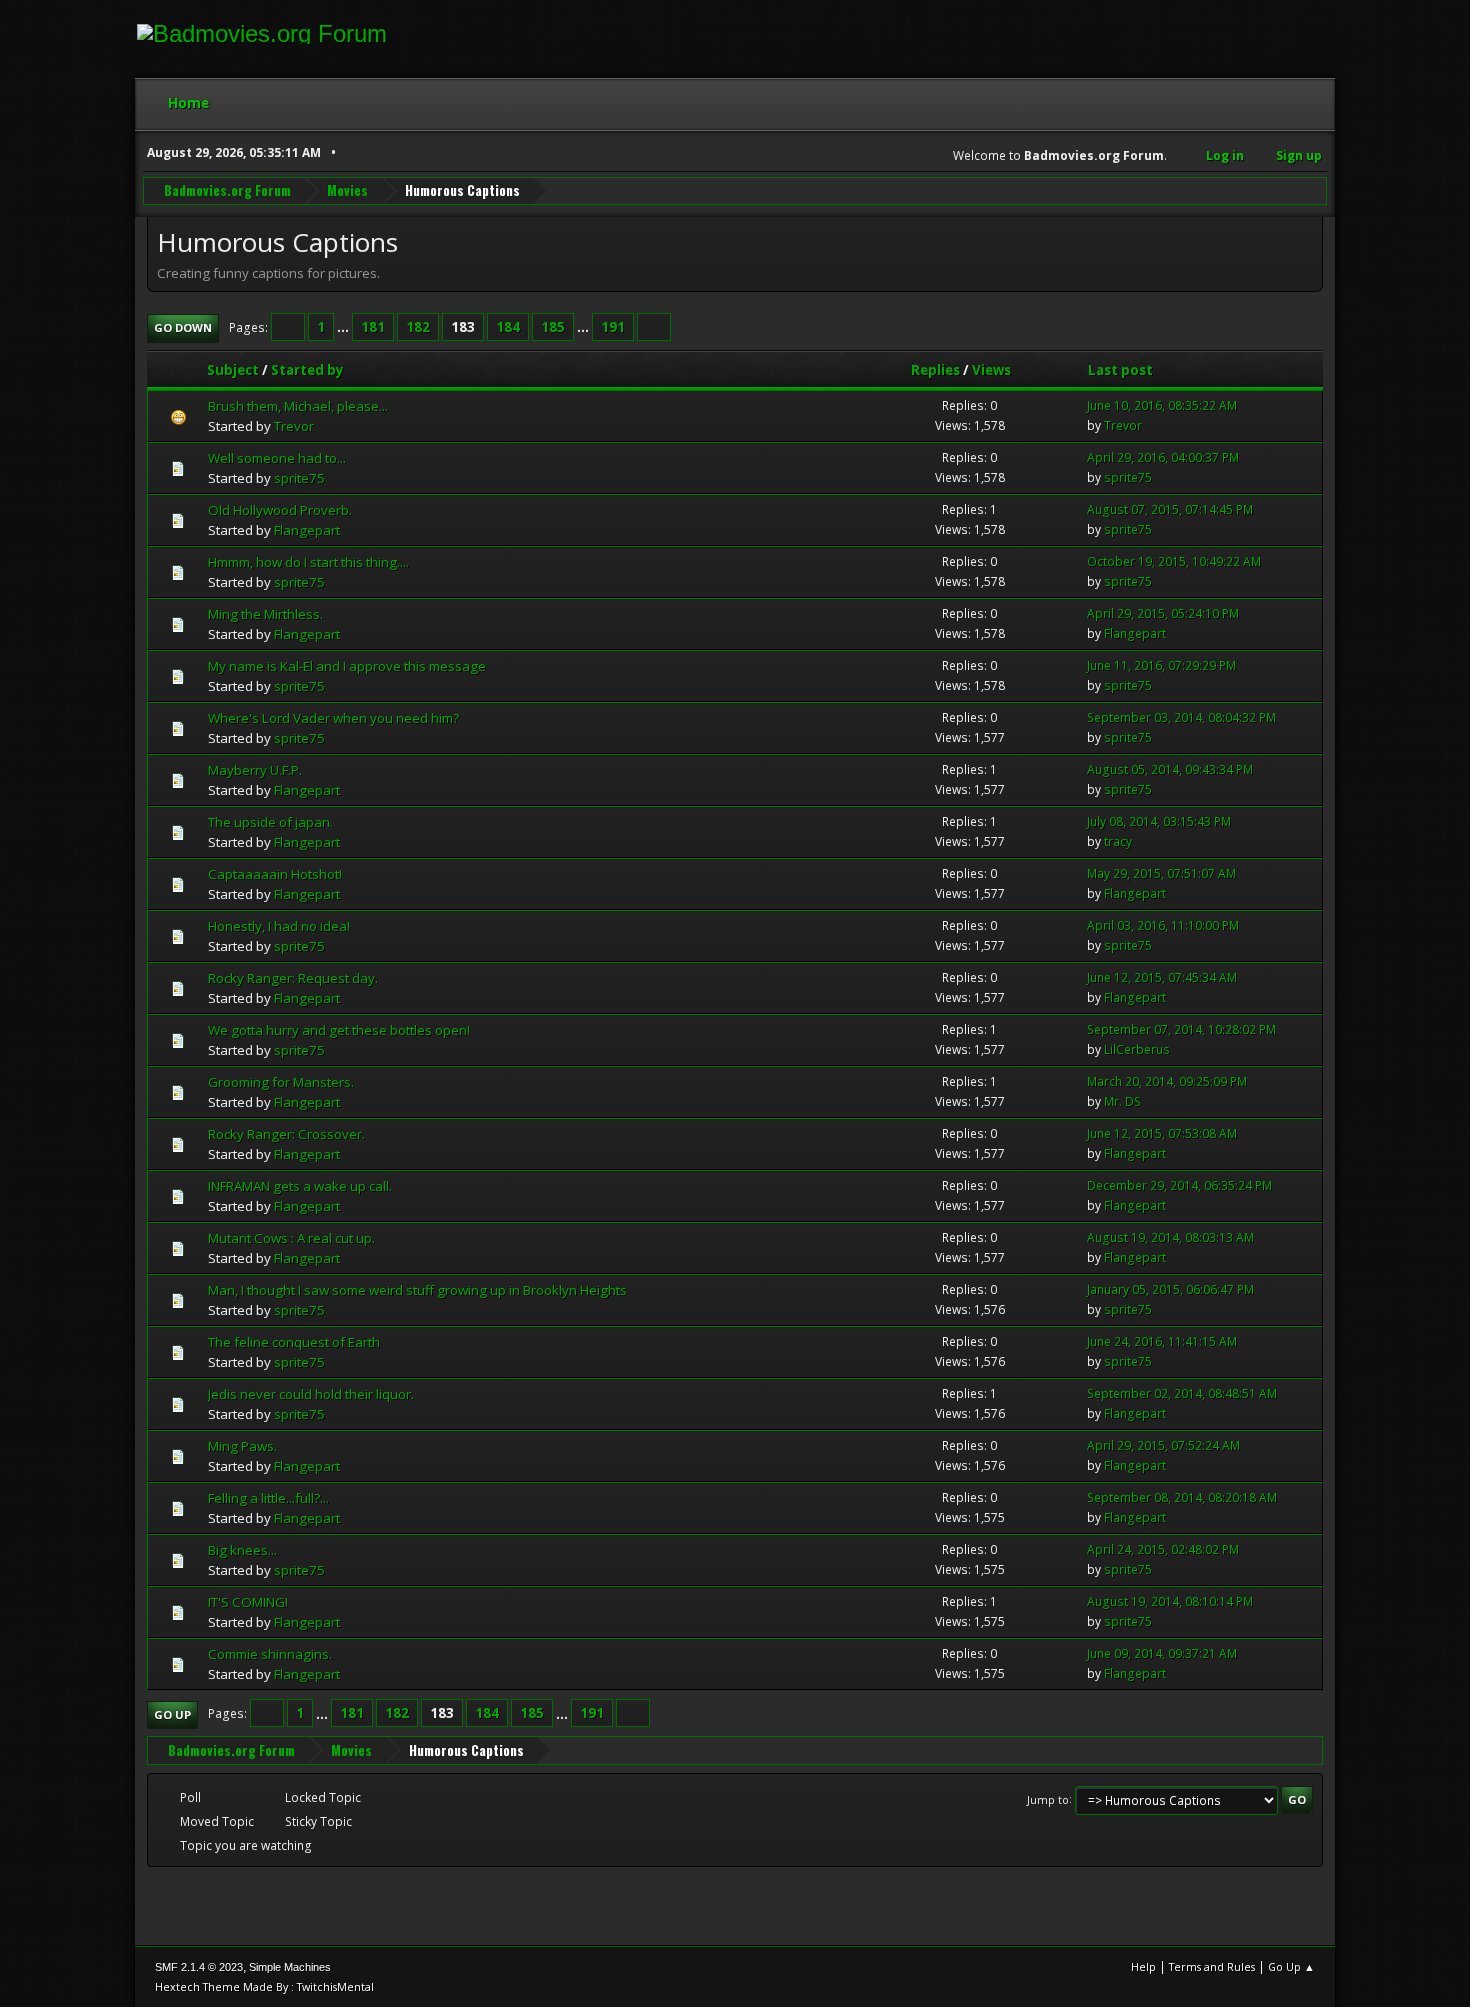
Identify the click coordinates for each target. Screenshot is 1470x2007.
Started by (307, 370)
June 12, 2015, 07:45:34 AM (1162, 977)
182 (418, 327)
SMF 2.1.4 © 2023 (199, 1967)
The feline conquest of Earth (294, 1342)
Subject (233, 370)
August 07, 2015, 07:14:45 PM (1170, 509)
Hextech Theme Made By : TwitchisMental (264, 1986)
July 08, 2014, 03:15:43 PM (1159, 821)
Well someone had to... (277, 458)
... (344, 327)
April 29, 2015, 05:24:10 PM (1163, 613)
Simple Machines (290, 1967)
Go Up (172, 1714)
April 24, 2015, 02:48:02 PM (1163, 1549)
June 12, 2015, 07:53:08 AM (1162, 1133)
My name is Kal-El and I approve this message (347, 666)
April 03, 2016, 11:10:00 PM (1163, 925)
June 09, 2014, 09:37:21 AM (1162, 1653)
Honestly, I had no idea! (279, 926)
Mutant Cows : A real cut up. (291, 1238)
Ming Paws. (242, 1446)
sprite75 (299, 478)
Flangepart (307, 530)
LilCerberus (1137, 1049)
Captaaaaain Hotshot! (275, 874)
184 (508, 327)
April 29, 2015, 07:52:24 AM (1163, 1445)
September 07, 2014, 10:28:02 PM (1181, 1029)
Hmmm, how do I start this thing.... (308, 562)
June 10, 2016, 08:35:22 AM (1162, 405)
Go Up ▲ (1291, 1966)
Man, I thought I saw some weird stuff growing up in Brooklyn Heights (417, 1290)
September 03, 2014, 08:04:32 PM (1181, 717)
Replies (935, 370)
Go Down (183, 327)
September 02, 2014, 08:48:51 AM (1182, 1393)
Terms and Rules (1212, 1966)
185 (553, 327)
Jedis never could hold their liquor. (311, 1394)
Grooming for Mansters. (281, 1082)
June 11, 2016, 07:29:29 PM (1161, 665)
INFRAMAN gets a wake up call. (300, 1186)
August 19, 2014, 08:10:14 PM (1170, 1601)
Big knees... (242, 1550)
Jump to (1048, 1798)
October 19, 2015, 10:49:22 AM (1174, 561)
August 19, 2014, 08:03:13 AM (1170, 1237)
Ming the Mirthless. (265, 614)
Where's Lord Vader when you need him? (333, 718)
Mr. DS (1122, 1101)
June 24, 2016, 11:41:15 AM (1162, 1341)
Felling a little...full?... (268, 1498)
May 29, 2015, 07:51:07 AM (1161, 873)
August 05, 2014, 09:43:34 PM (1170, 769)
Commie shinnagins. (270, 1654)
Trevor (294, 426)
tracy (1118, 841)
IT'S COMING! (248, 1602)
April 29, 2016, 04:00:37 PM (1163, 457)
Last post (1120, 370)
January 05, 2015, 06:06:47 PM (1170, 1289)
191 (613, 327)
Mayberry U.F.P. (255, 770)
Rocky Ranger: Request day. (293, 978)
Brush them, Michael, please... (298, 406)
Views (991, 370)
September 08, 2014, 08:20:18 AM (1182, 1497)
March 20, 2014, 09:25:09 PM (1167, 1081)
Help (1143, 1966)
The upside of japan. (270, 822)
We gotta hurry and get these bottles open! (339, 1030)
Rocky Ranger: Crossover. (286, 1134)
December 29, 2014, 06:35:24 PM (1179, 1185)
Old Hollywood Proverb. (280, 510)
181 (373, 327)
